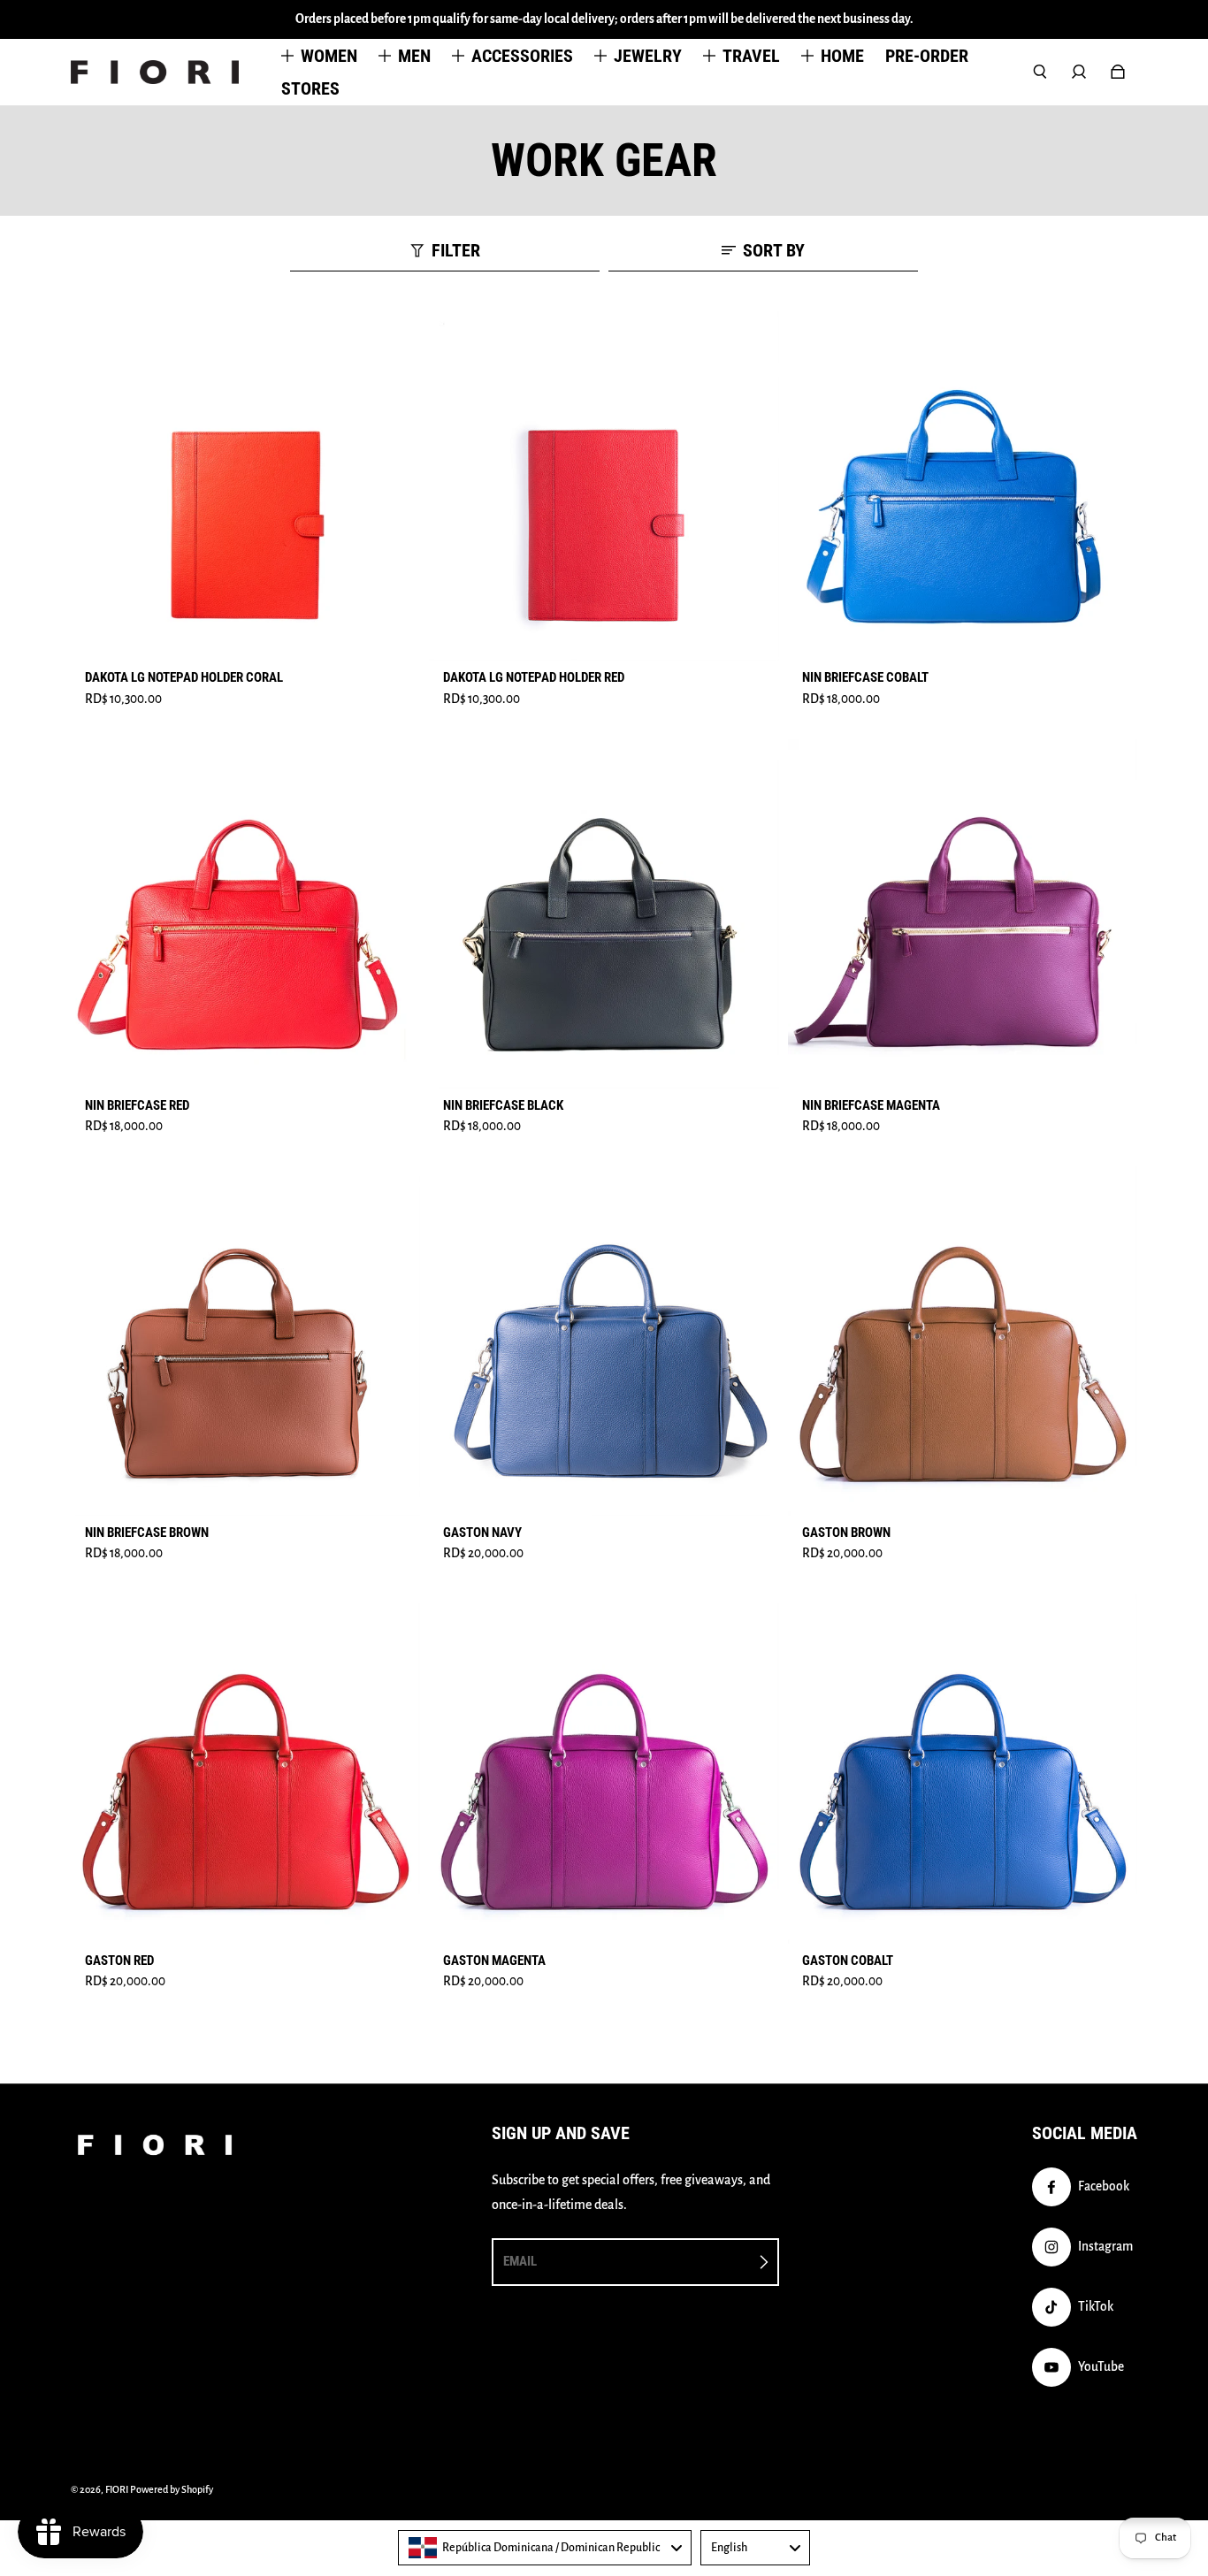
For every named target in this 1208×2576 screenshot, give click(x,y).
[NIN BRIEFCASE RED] (245, 914)
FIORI (117, 2489)
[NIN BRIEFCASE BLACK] (604, 914)
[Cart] (1118, 72)
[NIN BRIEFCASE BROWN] (245, 1341)
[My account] (1079, 72)
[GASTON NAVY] (604, 1341)
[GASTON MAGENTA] (604, 1768)
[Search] (1040, 72)
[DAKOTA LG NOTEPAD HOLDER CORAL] (245, 486)
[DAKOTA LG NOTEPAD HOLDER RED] (604, 486)
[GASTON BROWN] (963, 1341)
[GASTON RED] (245, 1768)
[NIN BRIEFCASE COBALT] (963, 486)
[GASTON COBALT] (963, 1768)
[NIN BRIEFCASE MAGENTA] (963, 914)
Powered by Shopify (172, 2489)
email (520, 2261)
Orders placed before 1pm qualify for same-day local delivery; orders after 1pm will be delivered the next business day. (604, 19)
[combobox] (545, 2548)
